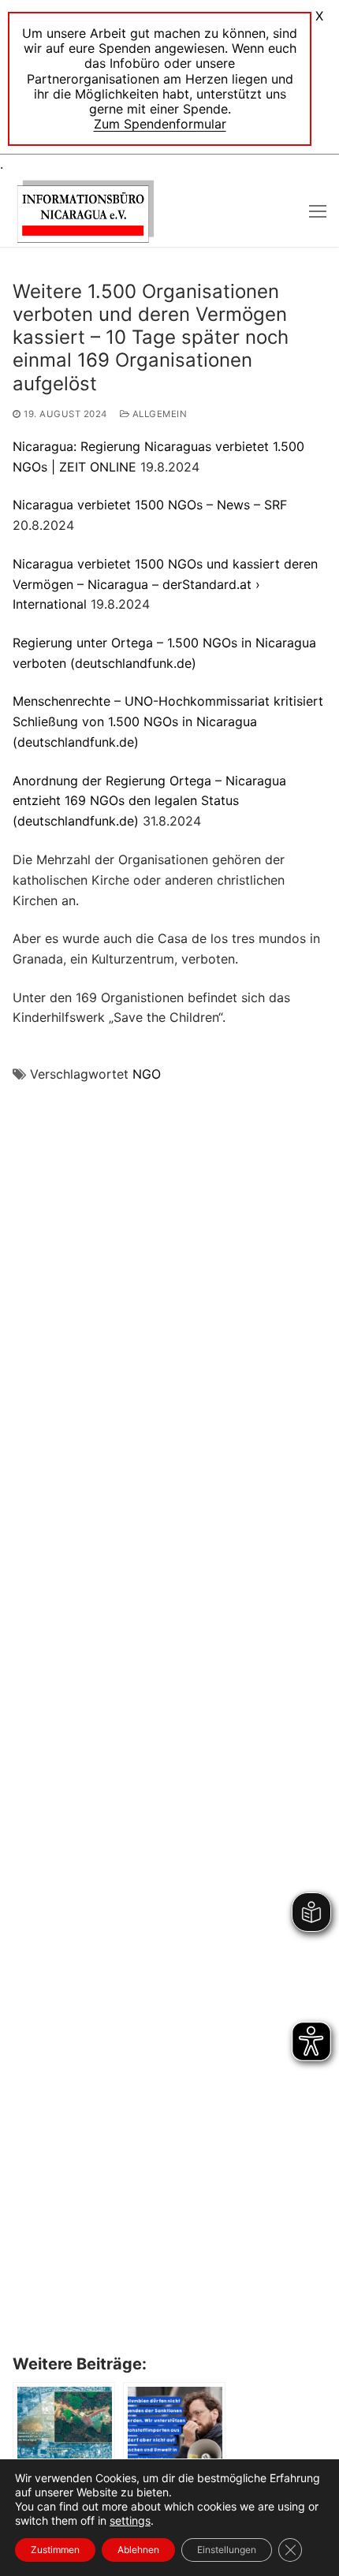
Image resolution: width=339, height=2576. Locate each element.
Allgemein (158, 414)
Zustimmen (55, 2550)
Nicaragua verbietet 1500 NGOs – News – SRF (150, 505)
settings (130, 2520)
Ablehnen (138, 2550)
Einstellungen (227, 2550)
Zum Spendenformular (160, 124)
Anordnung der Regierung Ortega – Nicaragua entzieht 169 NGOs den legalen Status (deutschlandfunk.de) (149, 801)
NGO (147, 1074)
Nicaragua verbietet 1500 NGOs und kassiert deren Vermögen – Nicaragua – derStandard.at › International (165, 584)
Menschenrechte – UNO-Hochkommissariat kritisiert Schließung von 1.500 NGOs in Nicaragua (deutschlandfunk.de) (168, 721)
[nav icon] (318, 211)
